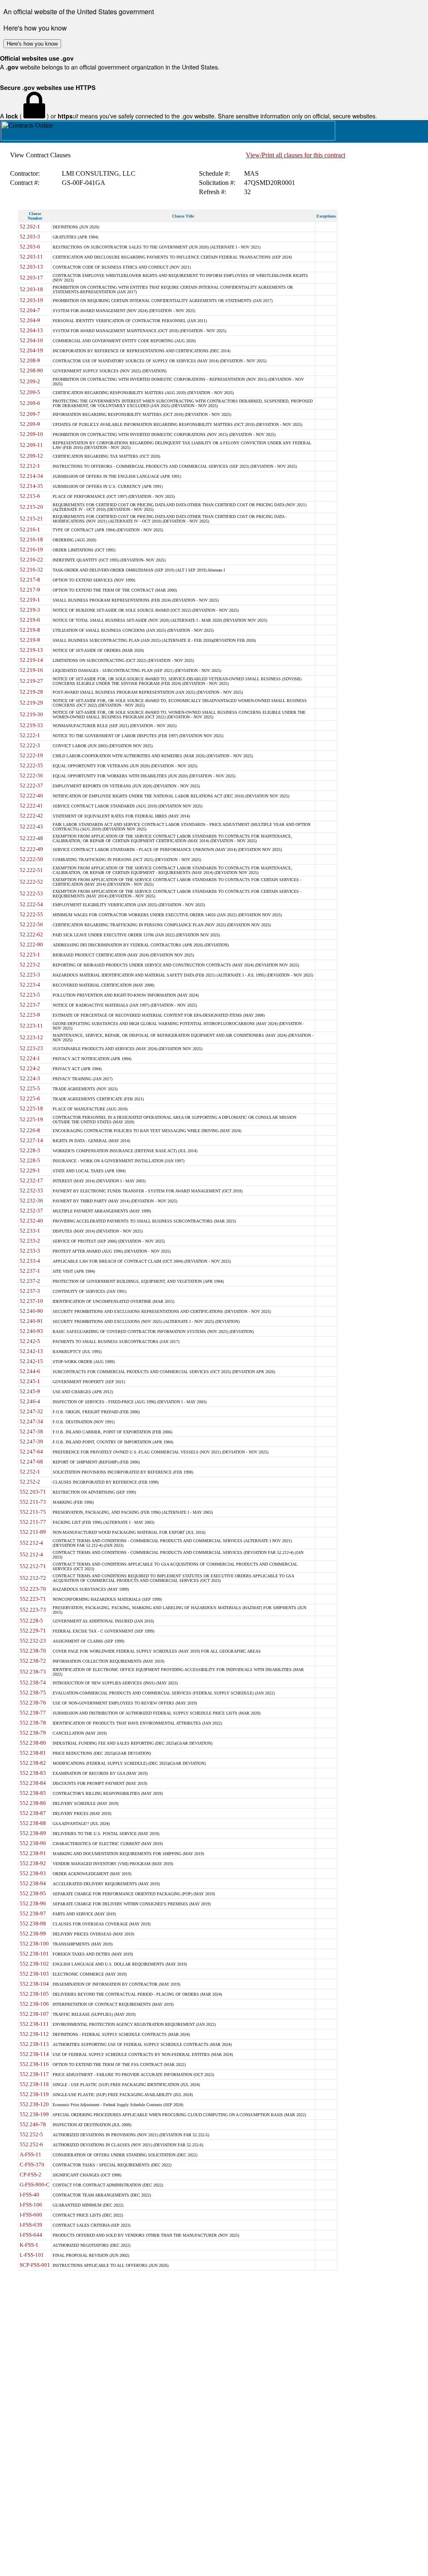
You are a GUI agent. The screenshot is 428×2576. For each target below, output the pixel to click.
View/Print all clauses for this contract (296, 155)
